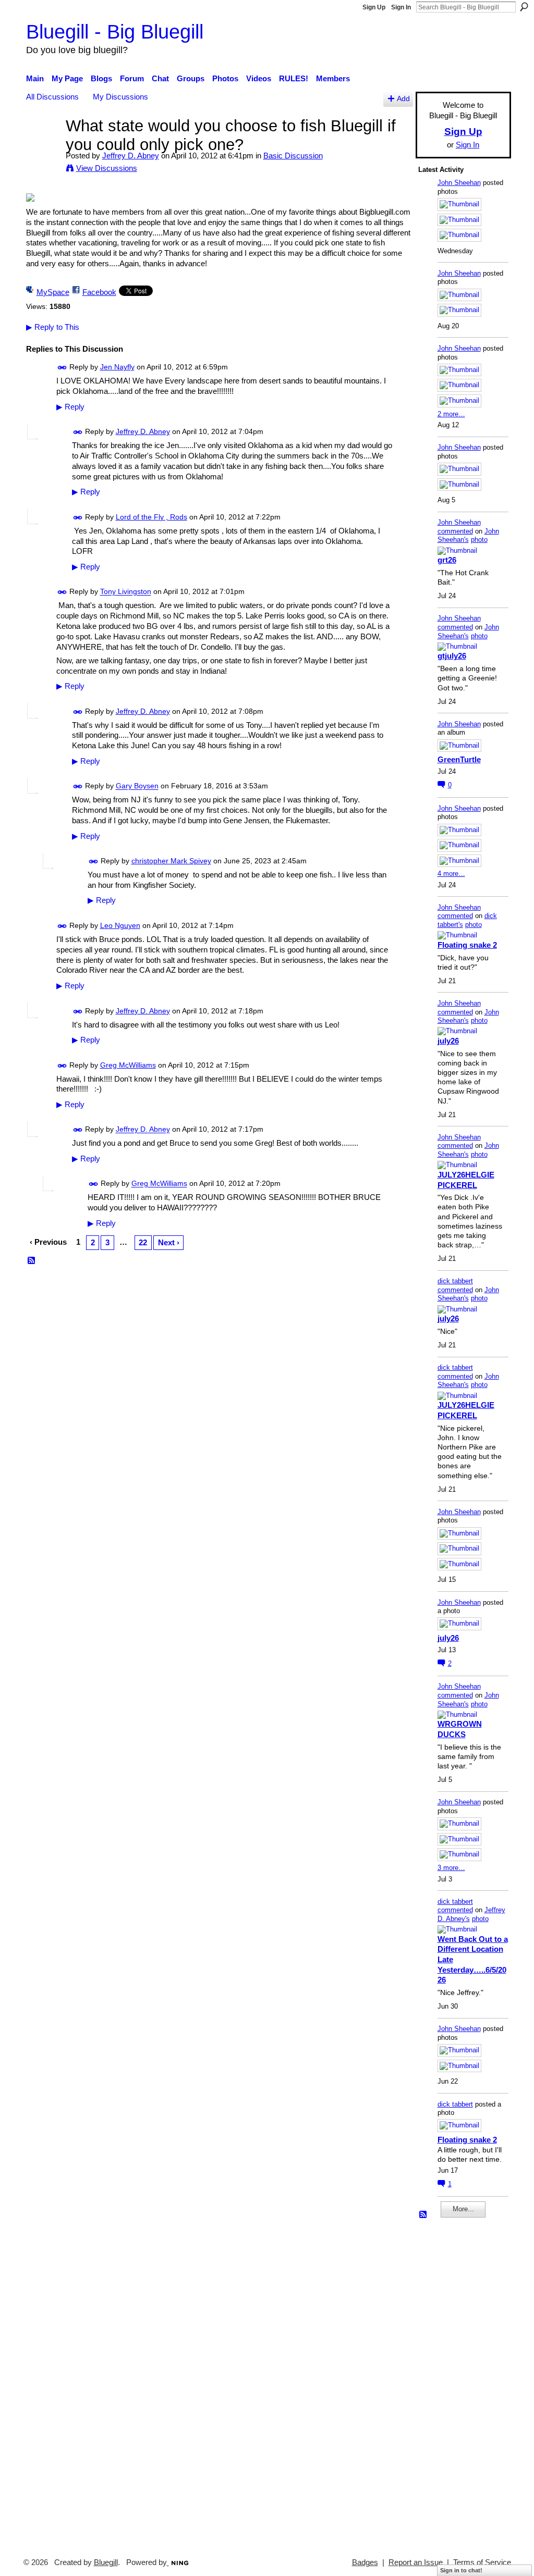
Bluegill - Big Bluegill (115, 32)
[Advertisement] (450, 2383)
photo (479, 540)
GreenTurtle (459, 759)
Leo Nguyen (120, 925)
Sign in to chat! (461, 2570)
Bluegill (106, 2562)
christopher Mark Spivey (171, 861)
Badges (365, 2562)
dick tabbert (455, 1281)
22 (143, 1242)
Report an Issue (416, 2562)
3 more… (451, 1868)
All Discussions (52, 97)
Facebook (99, 292)
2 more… (451, 414)
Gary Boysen (137, 786)
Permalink (62, 368)
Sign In (401, 7)
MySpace (53, 292)
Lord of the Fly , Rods (151, 517)
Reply (70, 407)
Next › (169, 1242)
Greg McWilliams (128, 1065)
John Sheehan (459, 183)
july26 (448, 1041)
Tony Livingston (126, 592)
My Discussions (120, 97)
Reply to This (53, 327)
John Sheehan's (468, 536)
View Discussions (107, 168)
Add (403, 99)
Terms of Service (482, 2562)
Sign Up (374, 7)
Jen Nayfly (117, 367)
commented (455, 531)
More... (463, 2209)
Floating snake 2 (467, 945)
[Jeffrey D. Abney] (43, 145)
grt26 (447, 560)
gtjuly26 (452, 656)
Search (524, 7)
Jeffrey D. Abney (131, 156)
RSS (32, 1261)
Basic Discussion (293, 156)
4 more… (451, 874)
